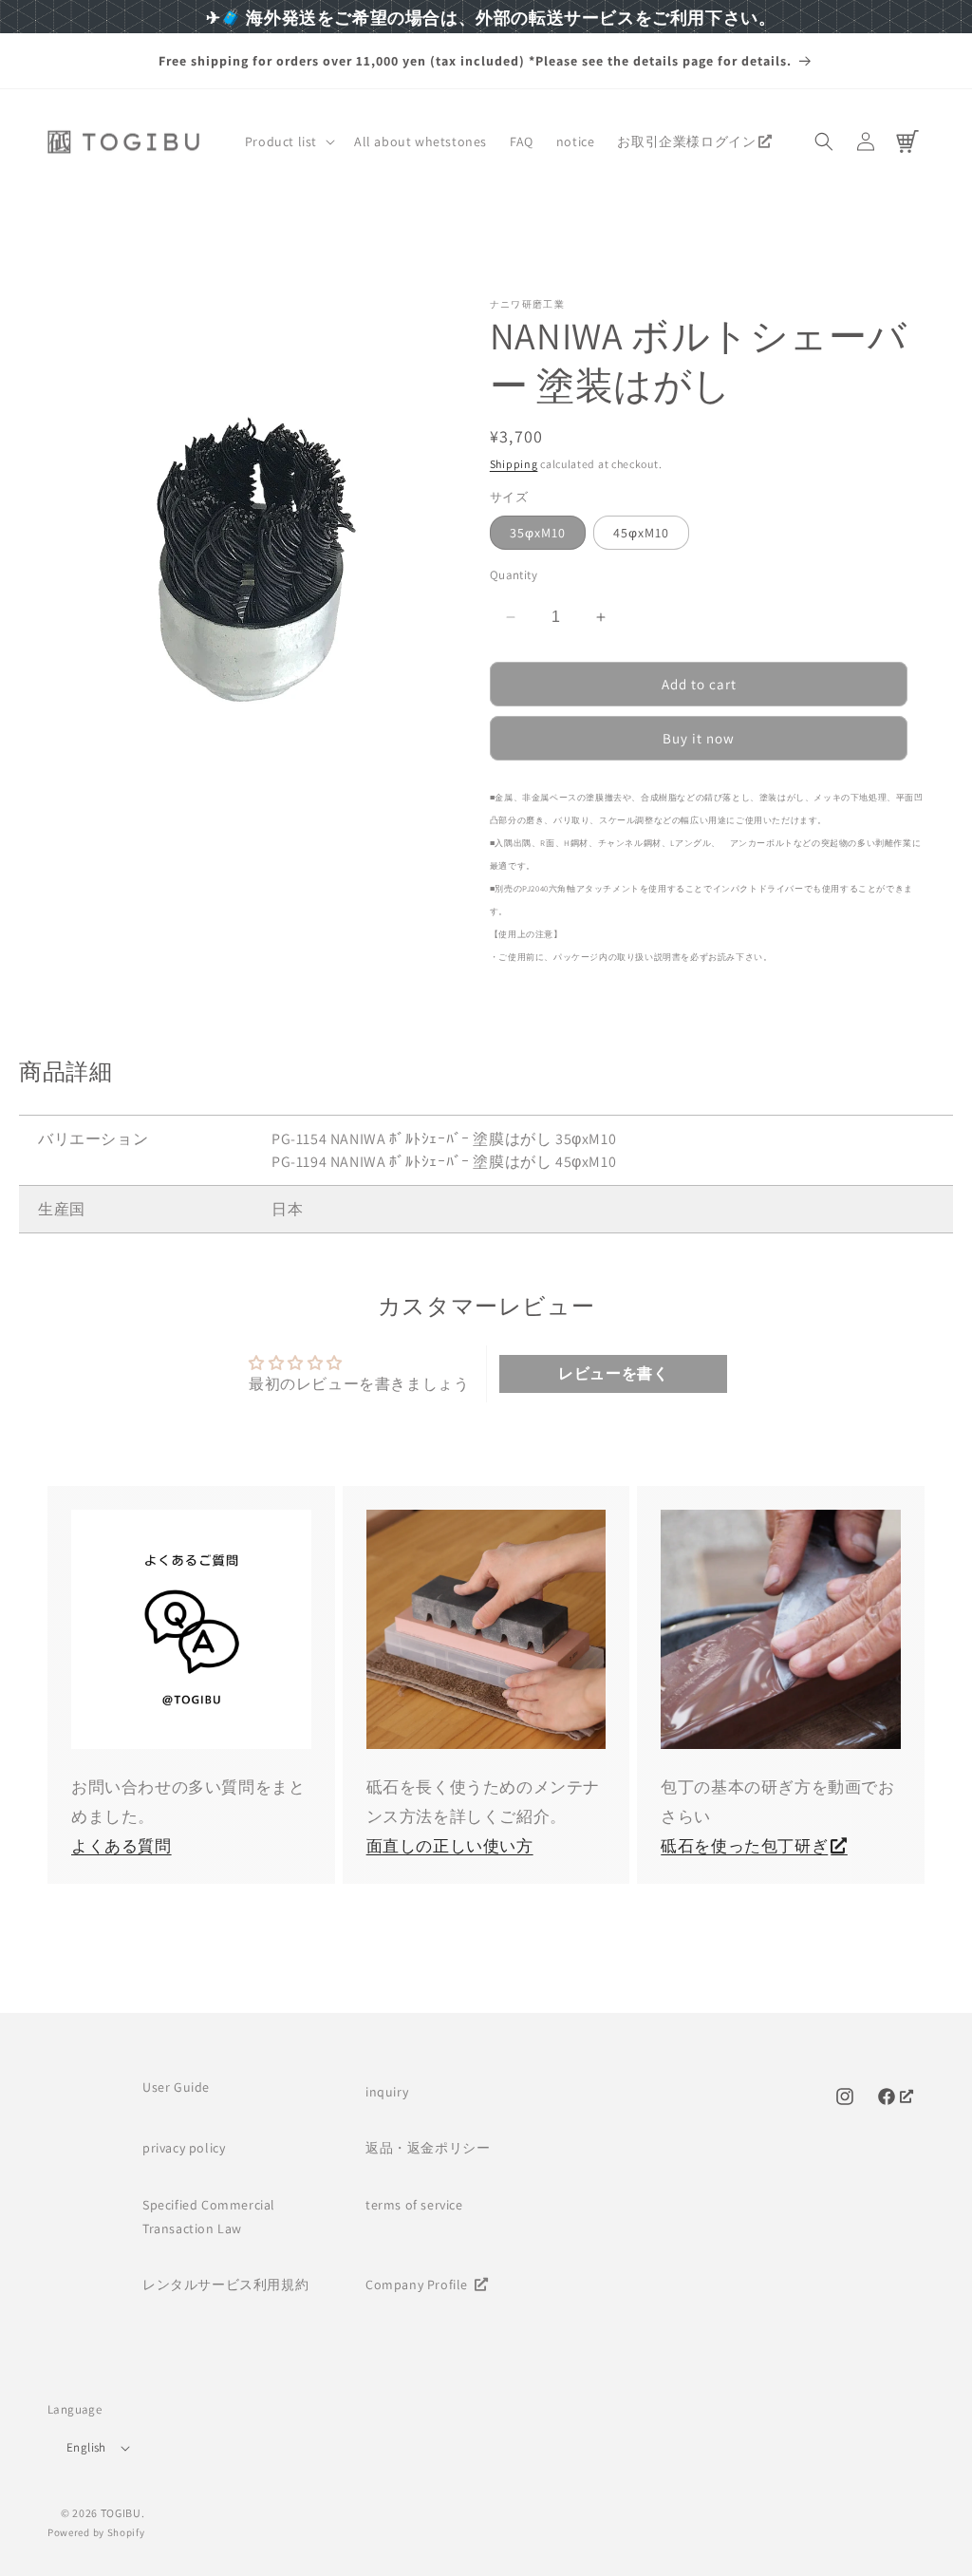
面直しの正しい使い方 (450, 1846)
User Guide (176, 2087)
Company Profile (419, 2285)
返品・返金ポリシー (428, 2148)
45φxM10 (641, 533)
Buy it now (699, 738)
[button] (288, 141)
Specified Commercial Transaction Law (209, 2217)
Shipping (514, 464)
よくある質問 (121, 1846)
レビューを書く (613, 1373)
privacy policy (184, 2148)
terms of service (414, 2205)
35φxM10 (538, 533)
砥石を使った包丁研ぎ (744, 1846)
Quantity (514, 575)
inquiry (387, 2092)
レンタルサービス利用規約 (225, 2285)
